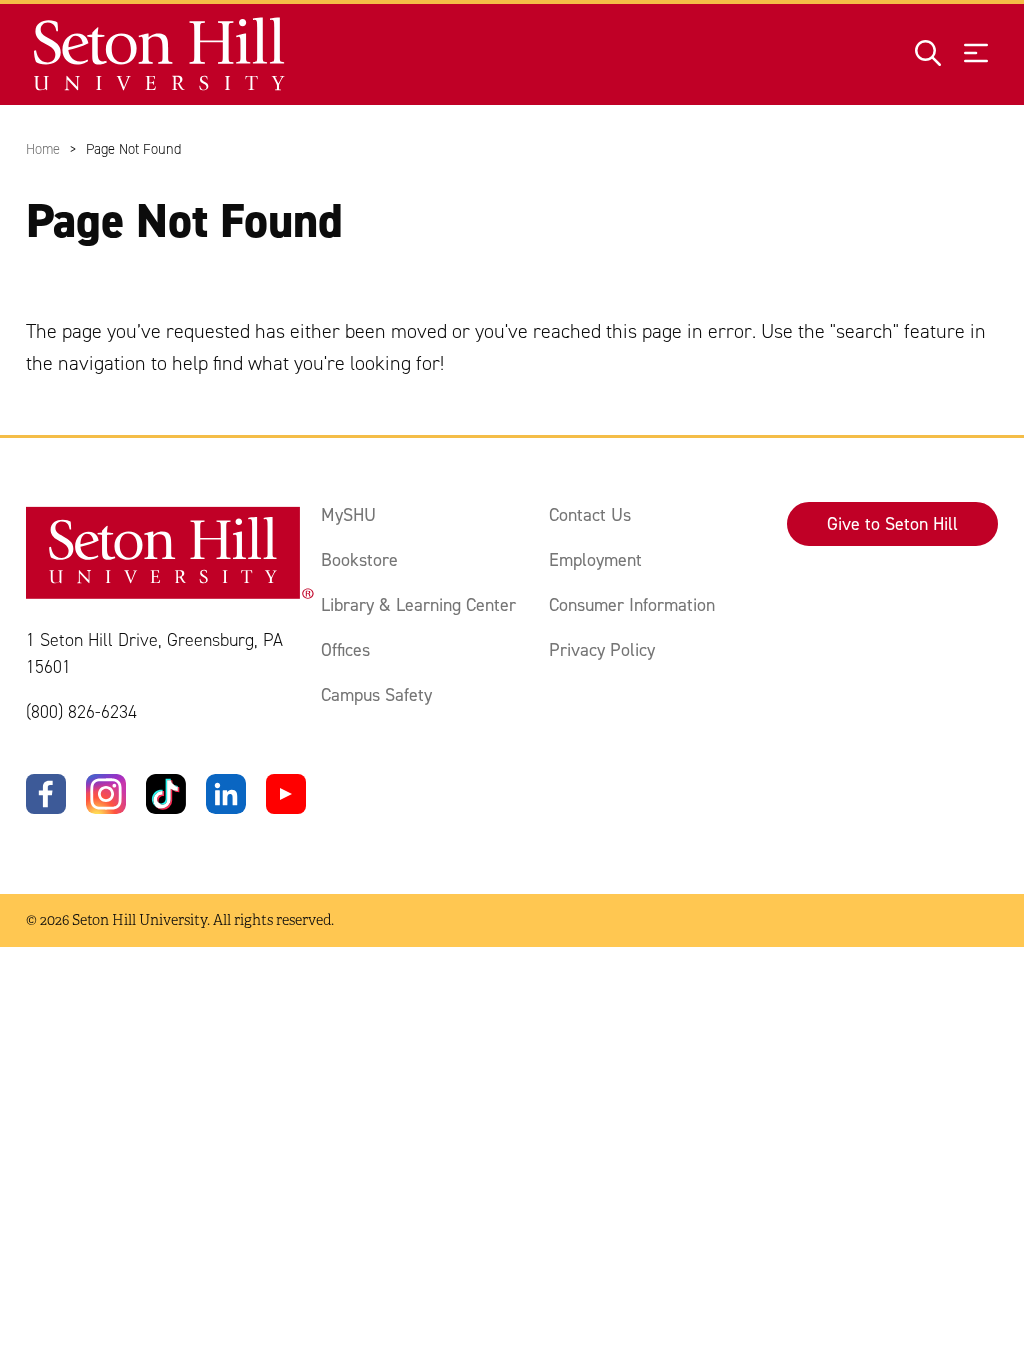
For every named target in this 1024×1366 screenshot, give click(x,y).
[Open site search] (928, 54)
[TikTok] (166, 794)
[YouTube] (286, 794)
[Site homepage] (160, 54)
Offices (345, 650)
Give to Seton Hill (892, 524)
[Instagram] (106, 794)
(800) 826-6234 (81, 712)
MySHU (348, 515)
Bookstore (359, 560)
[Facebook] (46, 794)
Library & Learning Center (418, 605)
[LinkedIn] (226, 794)
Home (43, 149)
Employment (595, 560)
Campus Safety (376, 695)
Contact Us (590, 515)
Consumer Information (632, 605)
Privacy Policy (602, 650)
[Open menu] (976, 54)
